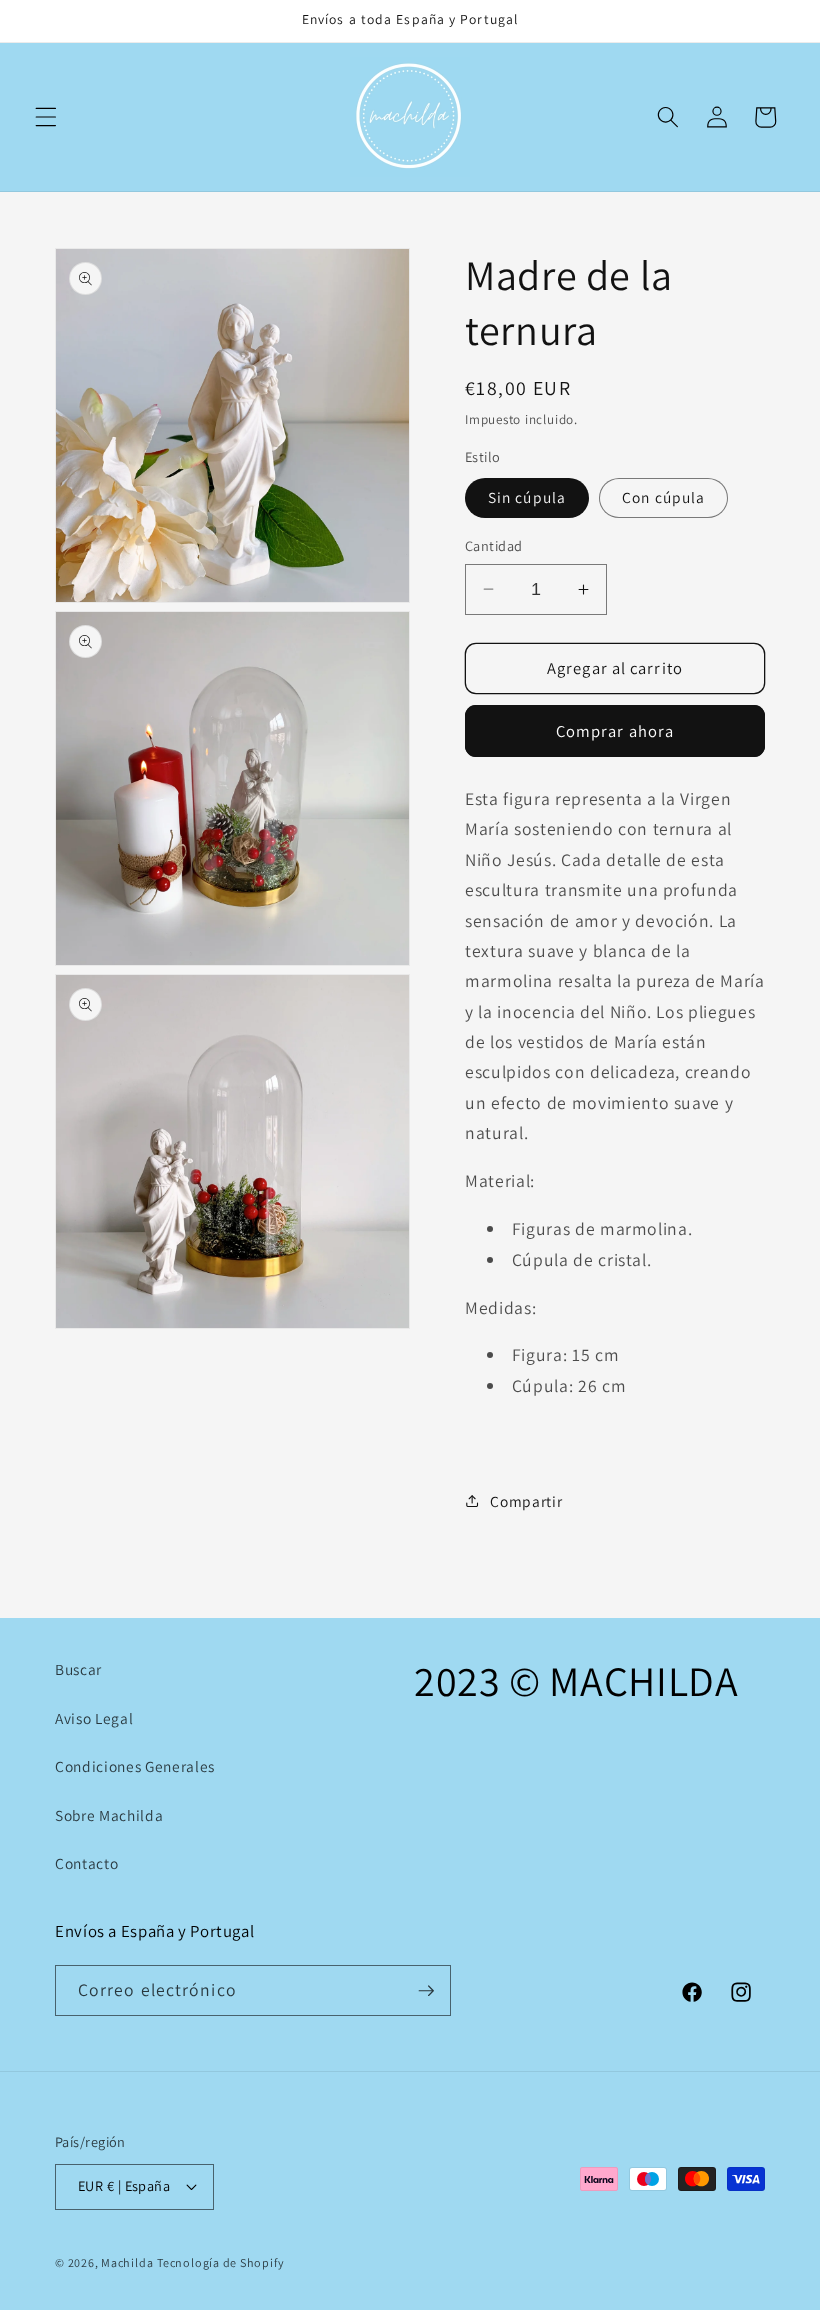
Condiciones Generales (135, 1766)
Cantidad (494, 545)
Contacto (86, 1863)
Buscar (78, 1669)
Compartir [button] (526, 1501)
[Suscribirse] (426, 1991)
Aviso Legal (94, 1718)
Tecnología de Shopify (220, 2262)
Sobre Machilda (109, 1815)
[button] (46, 117)
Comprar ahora (615, 731)
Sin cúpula (527, 497)
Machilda (127, 2262)
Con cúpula (663, 497)
